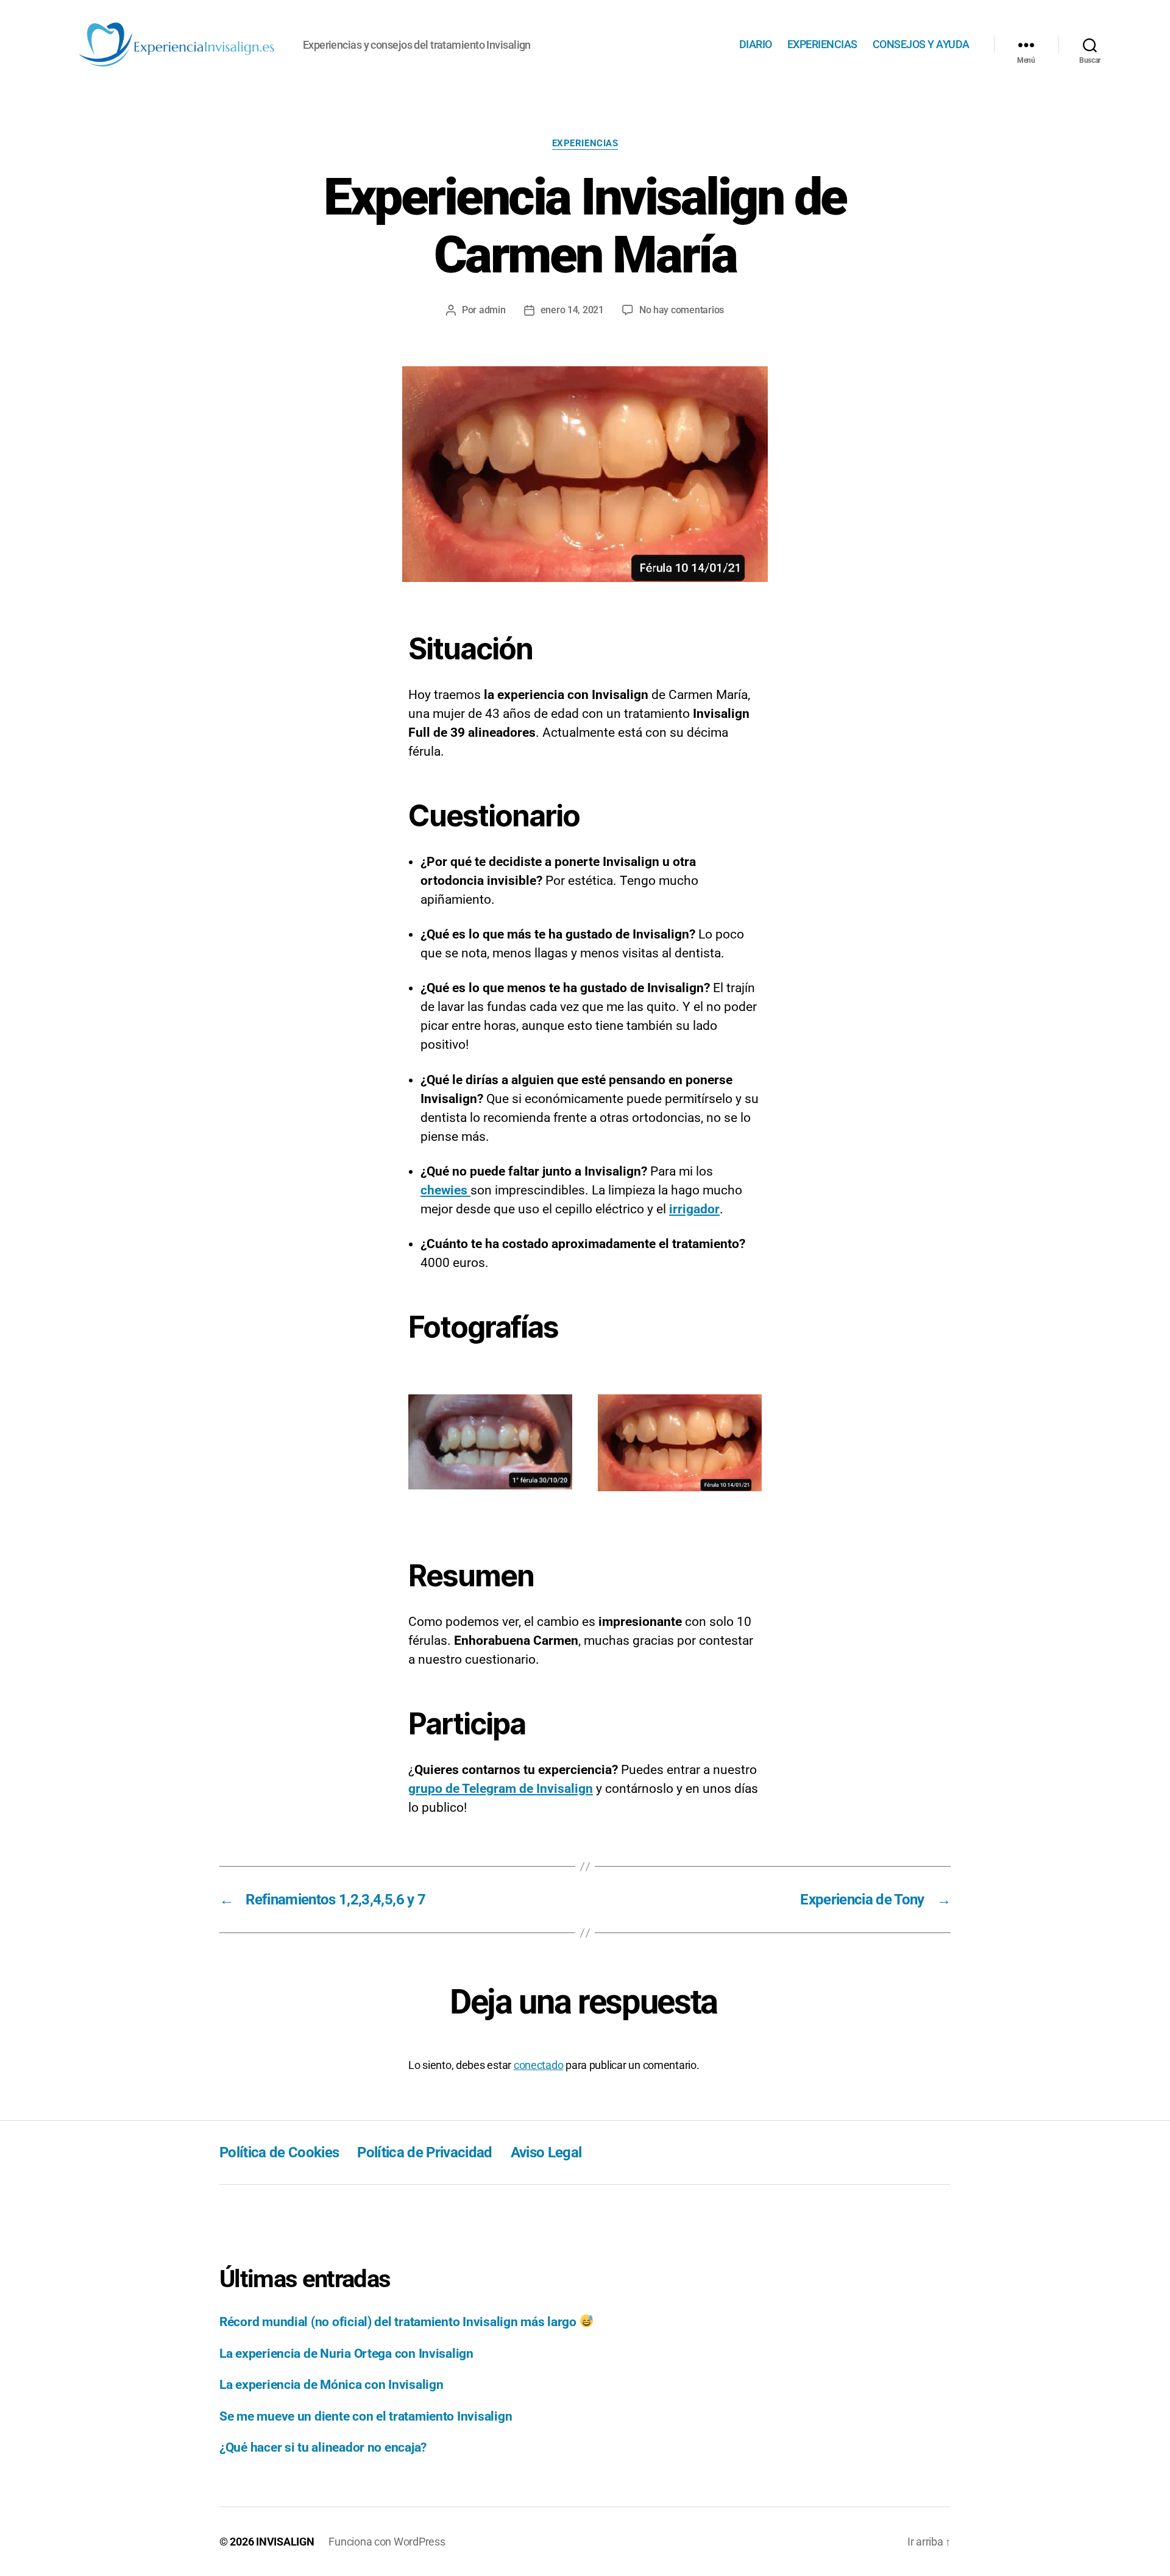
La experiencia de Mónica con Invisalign (331, 2385)
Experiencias (585, 143)
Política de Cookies (279, 2152)
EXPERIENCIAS (822, 44)
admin (492, 310)
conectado (539, 2065)
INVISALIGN (285, 2542)
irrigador (694, 1209)
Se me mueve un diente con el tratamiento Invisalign (366, 2416)
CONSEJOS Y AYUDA (921, 44)
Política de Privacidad (424, 2152)
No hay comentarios (682, 310)
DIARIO (756, 44)
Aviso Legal (546, 2152)
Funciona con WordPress (387, 2542)
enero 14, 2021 (572, 310)
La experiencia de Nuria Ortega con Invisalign (346, 2354)
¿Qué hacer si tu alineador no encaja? (323, 2447)
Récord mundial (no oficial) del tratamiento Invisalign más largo (399, 2322)
